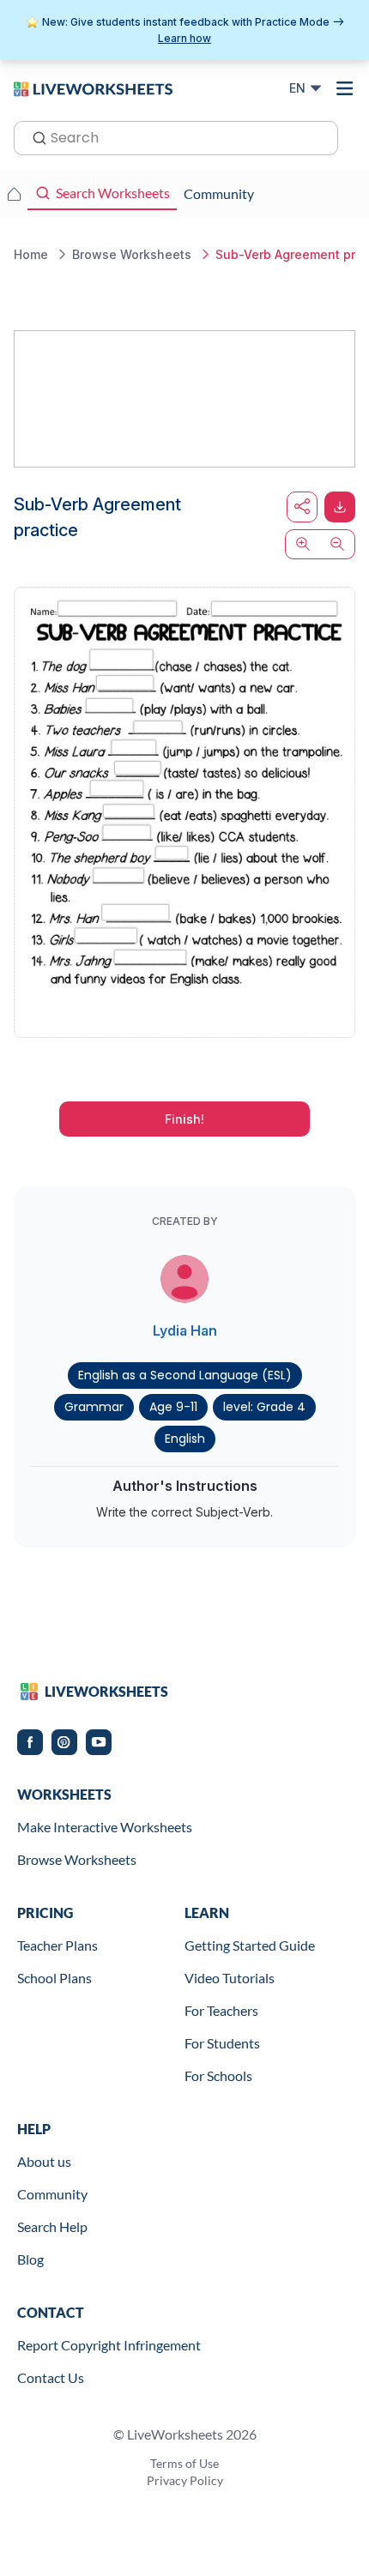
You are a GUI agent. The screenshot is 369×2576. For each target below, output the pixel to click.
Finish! (184, 1119)
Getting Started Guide (250, 1945)
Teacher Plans (57, 1945)
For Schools (218, 2075)
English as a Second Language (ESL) (185, 1375)
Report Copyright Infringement (109, 2345)
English (185, 1439)
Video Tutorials (230, 1978)
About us (44, 2161)
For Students (222, 2043)
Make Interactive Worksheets (105, 1827)
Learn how (184, 38)
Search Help (52, 2226)
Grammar (94, 1407)
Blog (30, 2259)
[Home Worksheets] (14, 194)
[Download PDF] (340, 507)
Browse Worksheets (77, 1859)
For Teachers (221, 2010)
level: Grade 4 (264, 1407)
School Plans (54, 1978)
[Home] (93, 87)
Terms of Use (184, 2463)
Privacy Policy (185, 2480)
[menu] (345, 88)
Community (52, 2194)
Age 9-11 (173, 1407)
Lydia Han (185, 1330)
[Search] (34, 136)
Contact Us (51, 2377)
